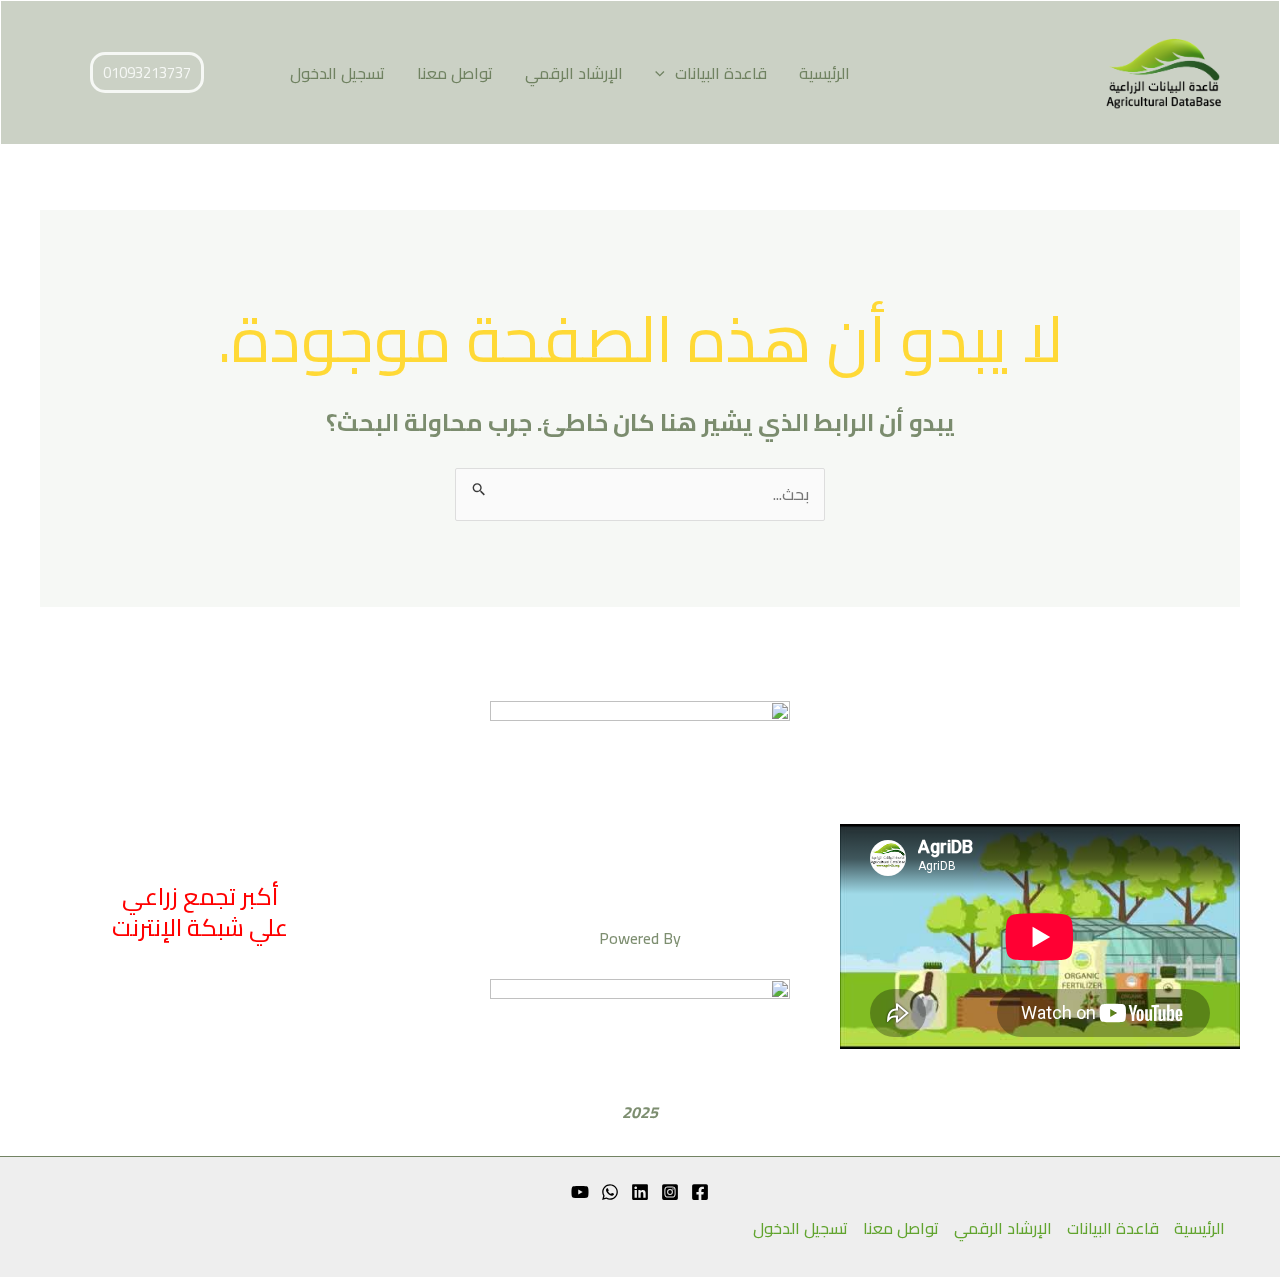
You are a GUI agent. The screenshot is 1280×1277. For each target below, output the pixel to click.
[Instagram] (670, 1192)
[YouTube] (580, 1192)
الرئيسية (824, 73)
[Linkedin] (640, 1192)
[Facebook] (700, 1192)
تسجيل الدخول (337, 73)
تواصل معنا (455, 73)
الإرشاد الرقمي (574, 73)
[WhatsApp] (610, 1192)
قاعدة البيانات (721, 73)
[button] (665, 73)
